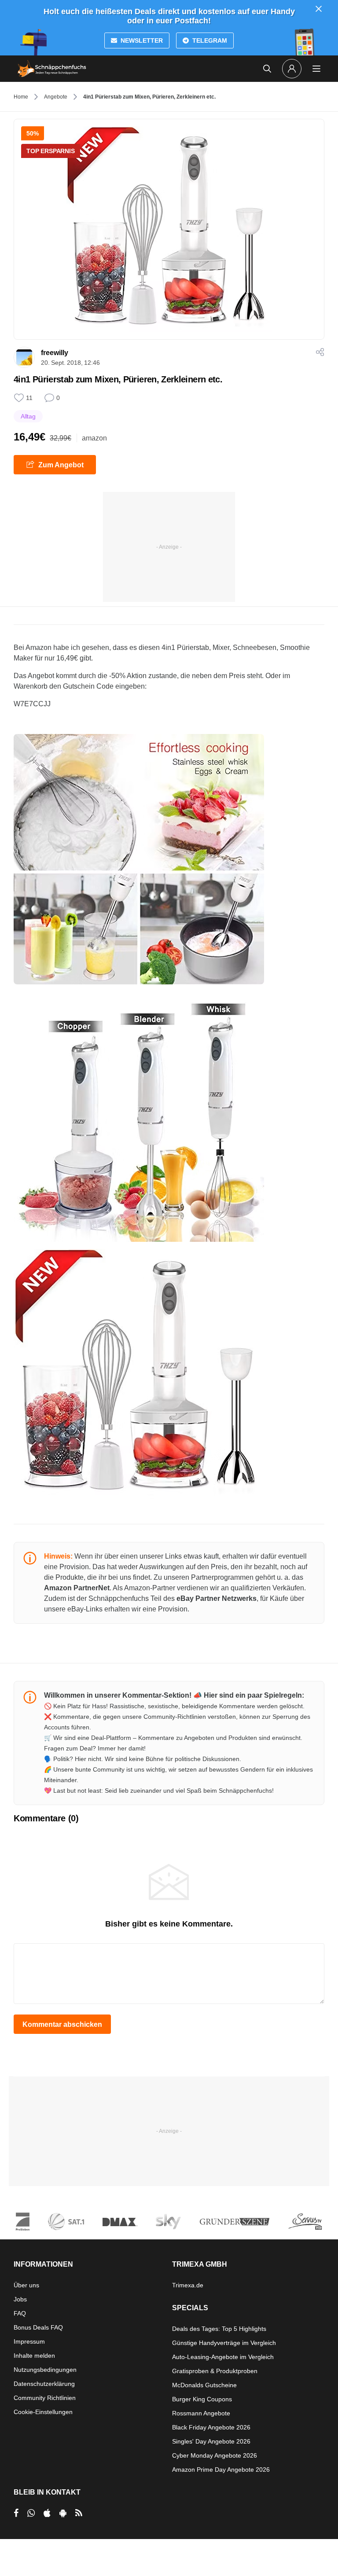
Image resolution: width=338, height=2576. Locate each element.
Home (21, 97)
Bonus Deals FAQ (38, 2327)
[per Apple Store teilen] (47, 2513)
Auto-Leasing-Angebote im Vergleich (223, 2357)
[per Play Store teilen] (63, 2513)
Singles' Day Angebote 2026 (211, 2441)
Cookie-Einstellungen (43, 2412)
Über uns (26, 2285)
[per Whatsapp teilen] (31, 2513)
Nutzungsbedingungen (45, 2370)
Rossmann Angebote (201, 2413)
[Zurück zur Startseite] (52, 69)
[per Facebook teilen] (16, 2513)
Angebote (56, 97)
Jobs (20, 2299)
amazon (94, 438)
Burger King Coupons (202, 2399)
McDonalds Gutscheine (204, 2385)
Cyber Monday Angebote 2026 (215, 2455)
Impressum (29, 2341)
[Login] (292, 69)
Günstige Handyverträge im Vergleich (224, 2343)
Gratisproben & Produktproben (215, 2371)
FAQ (20, 2313)
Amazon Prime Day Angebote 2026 (221, 2470)
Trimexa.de (188, 2285)
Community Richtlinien (45, 2398)
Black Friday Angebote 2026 (211, 2427)
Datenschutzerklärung (44, 2384)
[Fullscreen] (139, 859)
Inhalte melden (34, 2356)
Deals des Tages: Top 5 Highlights (219, 2329)
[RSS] (79, 2513)
